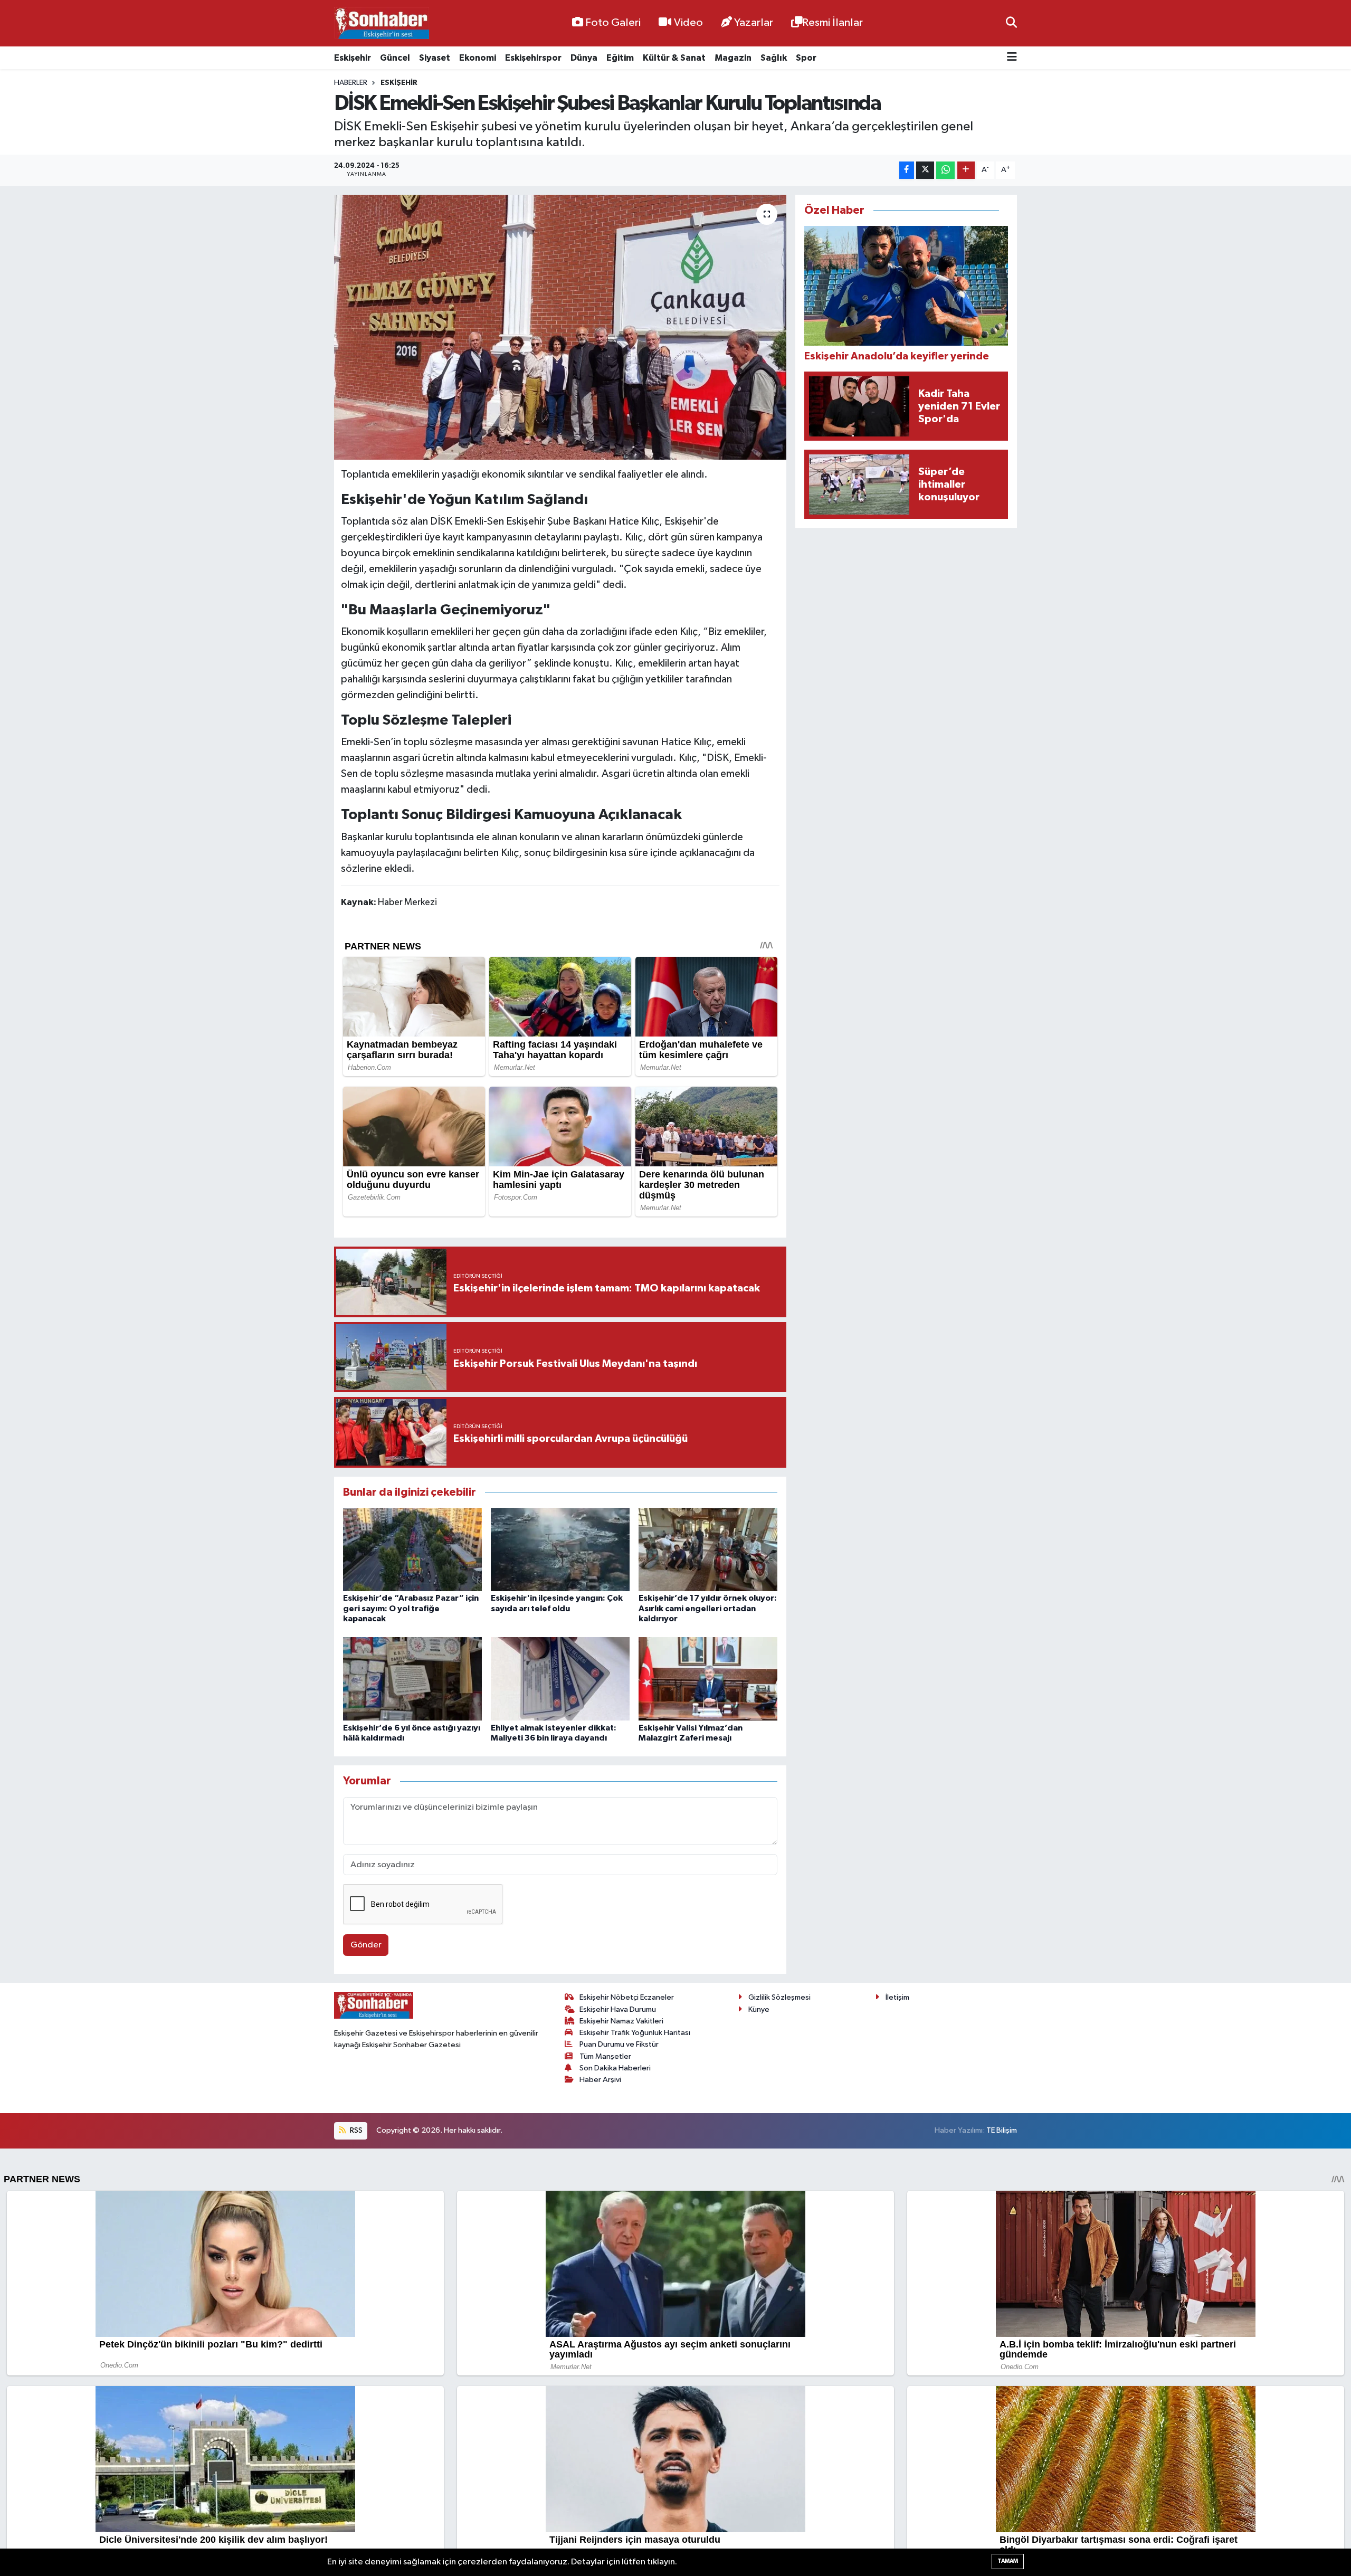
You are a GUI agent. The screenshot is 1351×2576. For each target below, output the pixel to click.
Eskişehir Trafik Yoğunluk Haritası (635, 2033)
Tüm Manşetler (605, 2056)
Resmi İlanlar (833, 23)
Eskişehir (353, 58)
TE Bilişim (1002, 2130)
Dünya (584, 58)
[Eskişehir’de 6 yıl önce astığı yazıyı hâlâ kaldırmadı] (412, 1679)
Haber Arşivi (600, 2080)
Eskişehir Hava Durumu (618, 2009)
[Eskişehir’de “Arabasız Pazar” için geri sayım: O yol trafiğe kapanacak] (412, 1549)
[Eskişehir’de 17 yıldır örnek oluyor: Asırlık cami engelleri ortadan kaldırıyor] (708, 1549)
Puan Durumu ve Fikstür (619, 2044)
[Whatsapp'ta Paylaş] (945, 170)
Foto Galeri (613, 23)
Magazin (733, 58)
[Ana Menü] (1012, 58)
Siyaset (435, 58)
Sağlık (774, 58)
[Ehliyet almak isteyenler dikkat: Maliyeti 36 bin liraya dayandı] (560, 1679)
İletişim (897, 1997)
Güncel (395, 58)
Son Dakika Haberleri (615, 2068)
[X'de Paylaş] (925, 170)
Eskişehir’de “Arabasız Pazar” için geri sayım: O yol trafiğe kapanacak (411, 1608)
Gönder (366, 1945)
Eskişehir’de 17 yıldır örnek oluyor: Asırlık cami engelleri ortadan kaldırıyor (708, 1608)
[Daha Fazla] (966, 170)
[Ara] (1011, 23)
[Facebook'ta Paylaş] (907, 170)
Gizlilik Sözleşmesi (779, 1997)
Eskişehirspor (533, 58)
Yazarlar (754, 23)
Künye (759, 2009)
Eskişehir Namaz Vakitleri (621, 2021)
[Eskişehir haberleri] (382, 23)
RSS (355, 2130)
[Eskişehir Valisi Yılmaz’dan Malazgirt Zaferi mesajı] (708, 1679)
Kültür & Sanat (674, 58)
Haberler (351, 83)
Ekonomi (478, 58)
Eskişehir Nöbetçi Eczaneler (627, 1997)
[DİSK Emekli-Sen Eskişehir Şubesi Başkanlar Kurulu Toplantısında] (560, 327)
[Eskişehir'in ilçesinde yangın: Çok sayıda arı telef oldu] (560, 1549)
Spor (806, 58)
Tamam (1008, 2561)
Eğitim (620, 58)
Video (688, 23)
